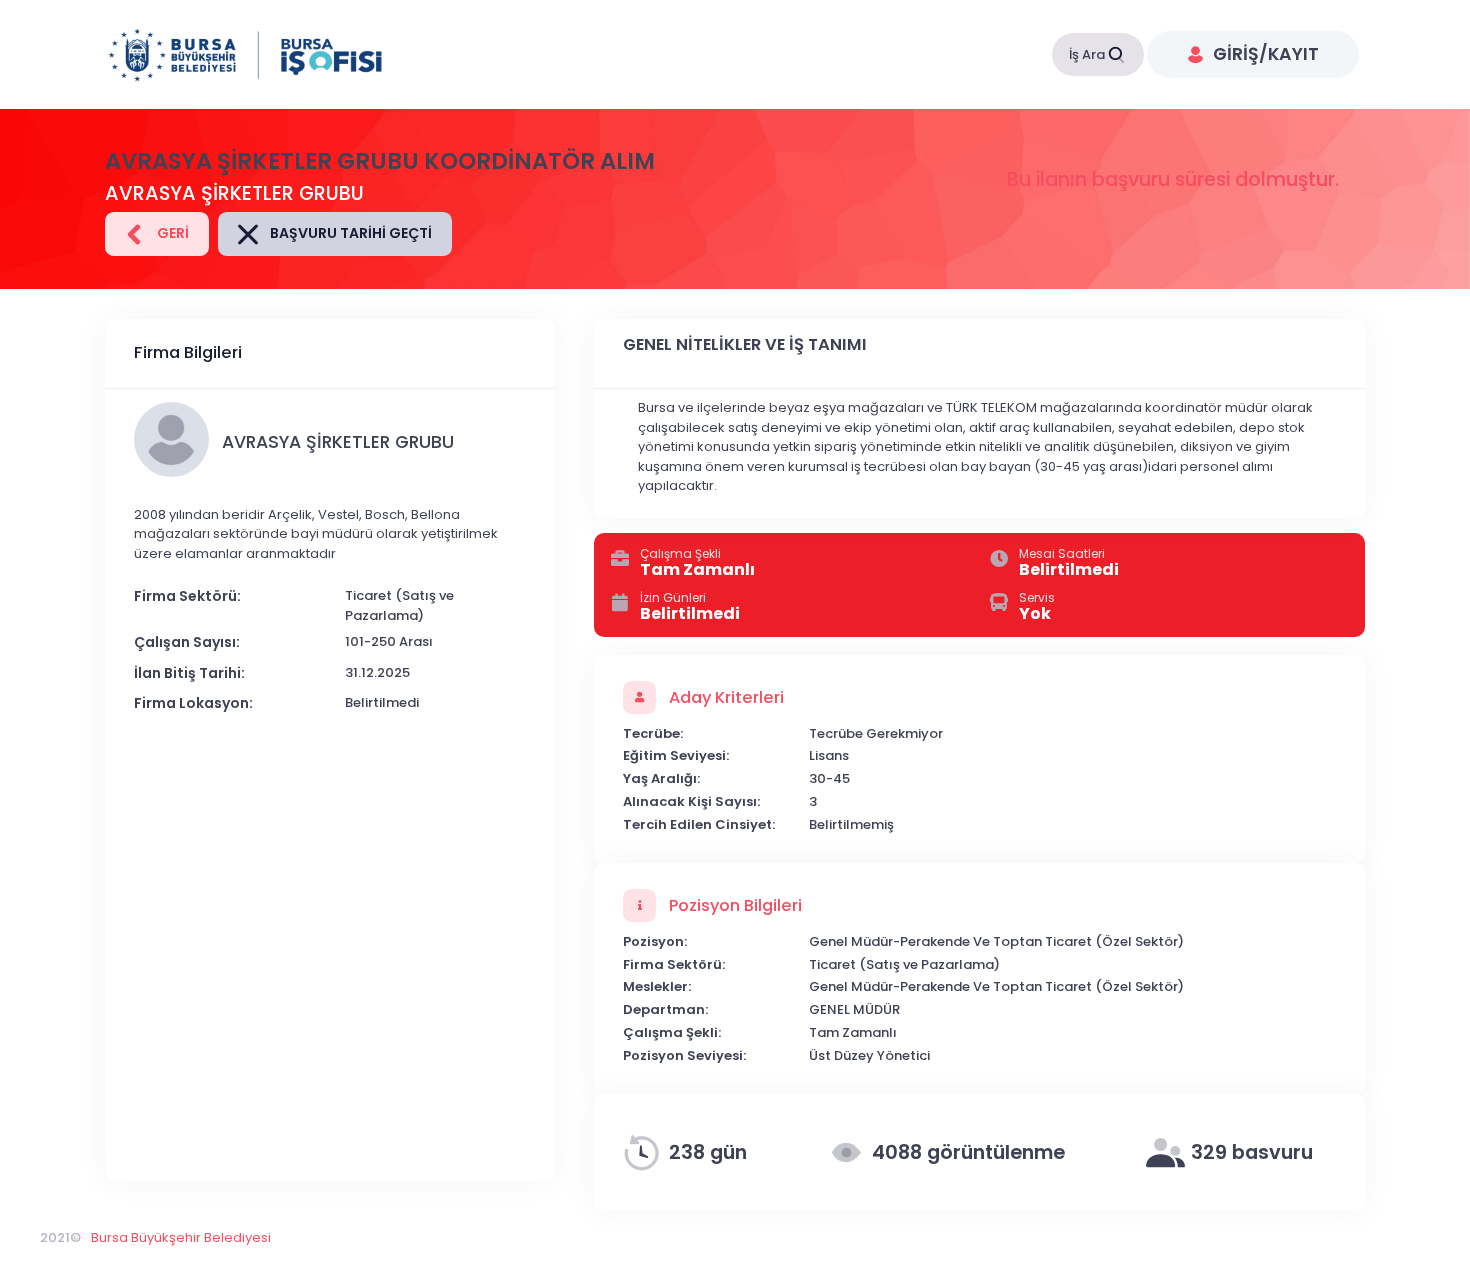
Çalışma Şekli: (672, 1032)
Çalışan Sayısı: (187, 642)
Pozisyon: (655, 941)
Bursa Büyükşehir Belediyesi (181, 1237)
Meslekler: (657, 986)
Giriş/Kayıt (1264, 54)
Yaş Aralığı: (661, 778)
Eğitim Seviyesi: (676, 755)
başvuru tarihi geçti (349, 233)
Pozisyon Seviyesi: (684, 1055)
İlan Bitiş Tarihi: (189, 673)
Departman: (665, 1009)
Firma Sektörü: (187, 596)
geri (171, 233)
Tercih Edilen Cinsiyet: (699, 824)
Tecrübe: (653, 733)
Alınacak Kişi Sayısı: (691, 801)
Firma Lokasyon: (193, 703)
